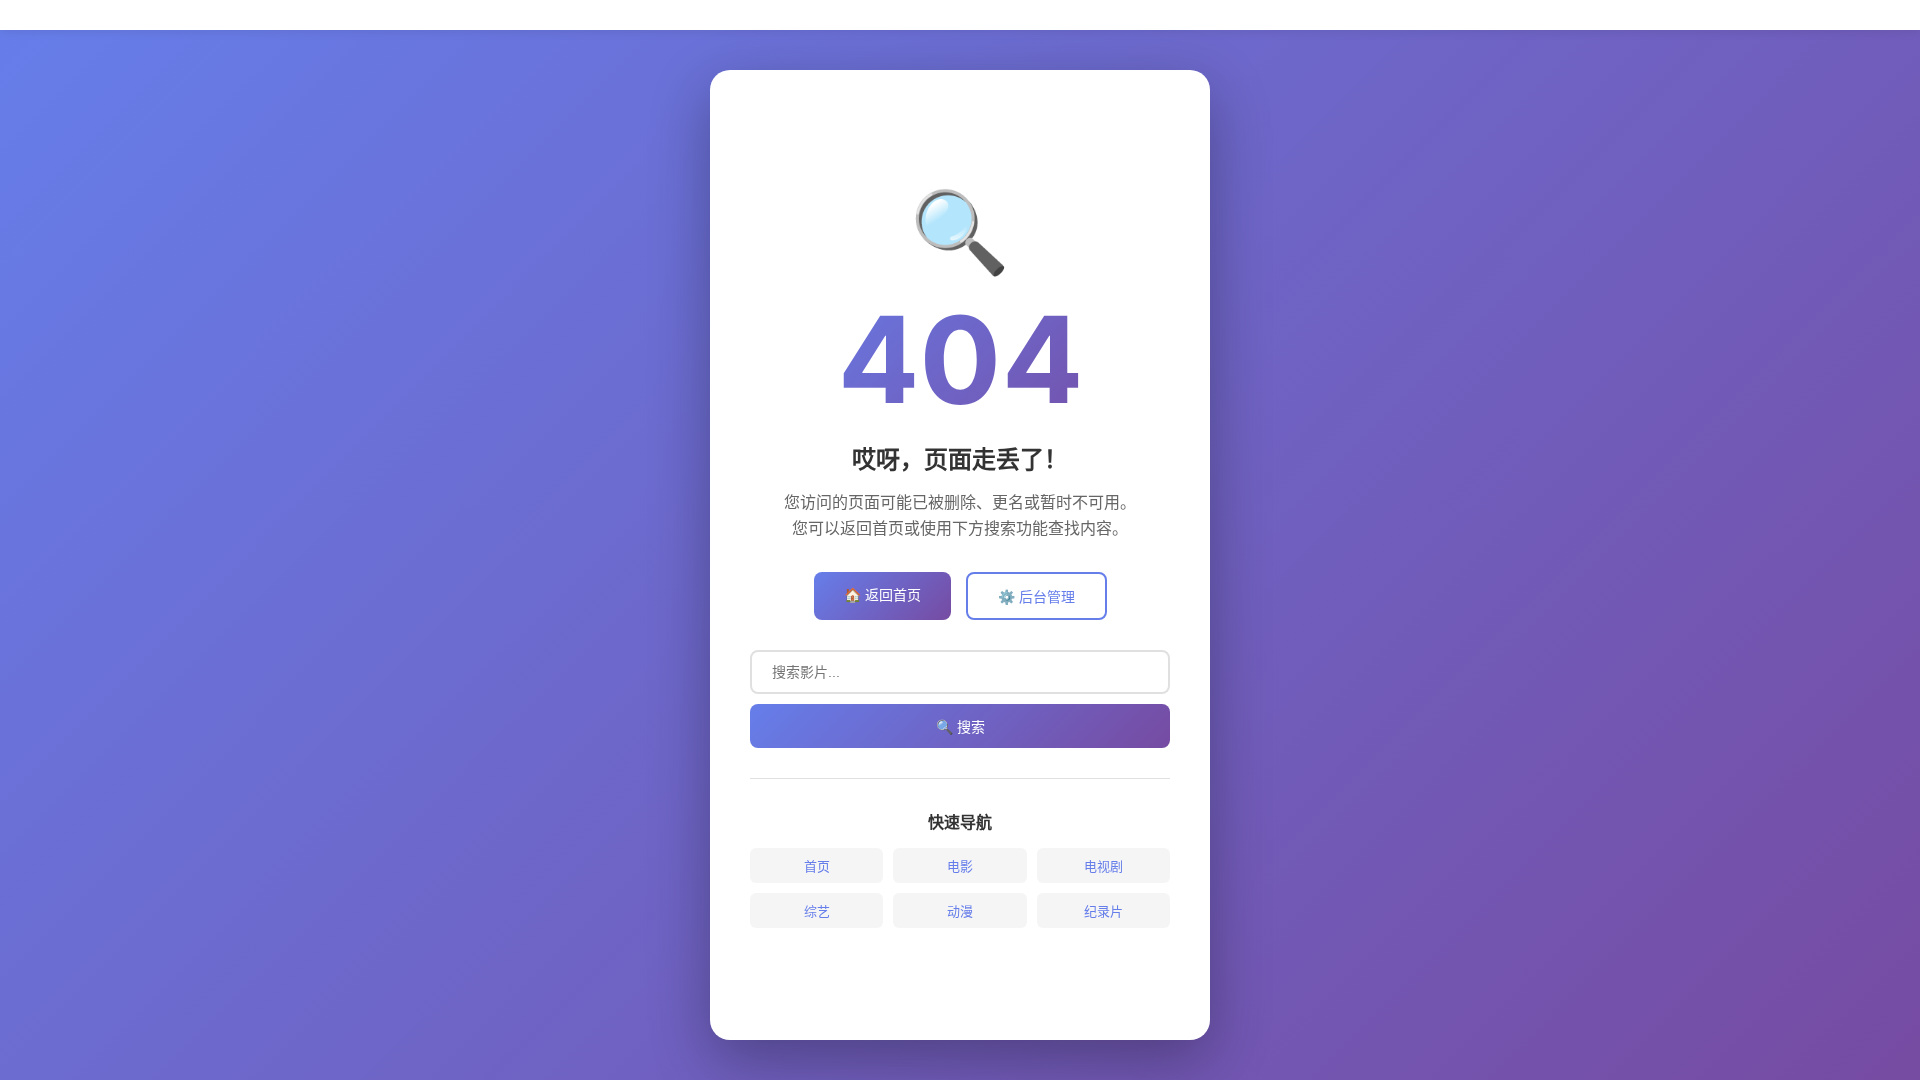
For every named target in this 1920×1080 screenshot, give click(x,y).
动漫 (960, 911)
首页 (817, 866)
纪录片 (1103, 911)
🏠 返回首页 (882, 594)
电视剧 (1103, 866)
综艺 (817, 911)
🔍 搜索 (960, 727)
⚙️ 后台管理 (1036, 596)
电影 (960, 866)
